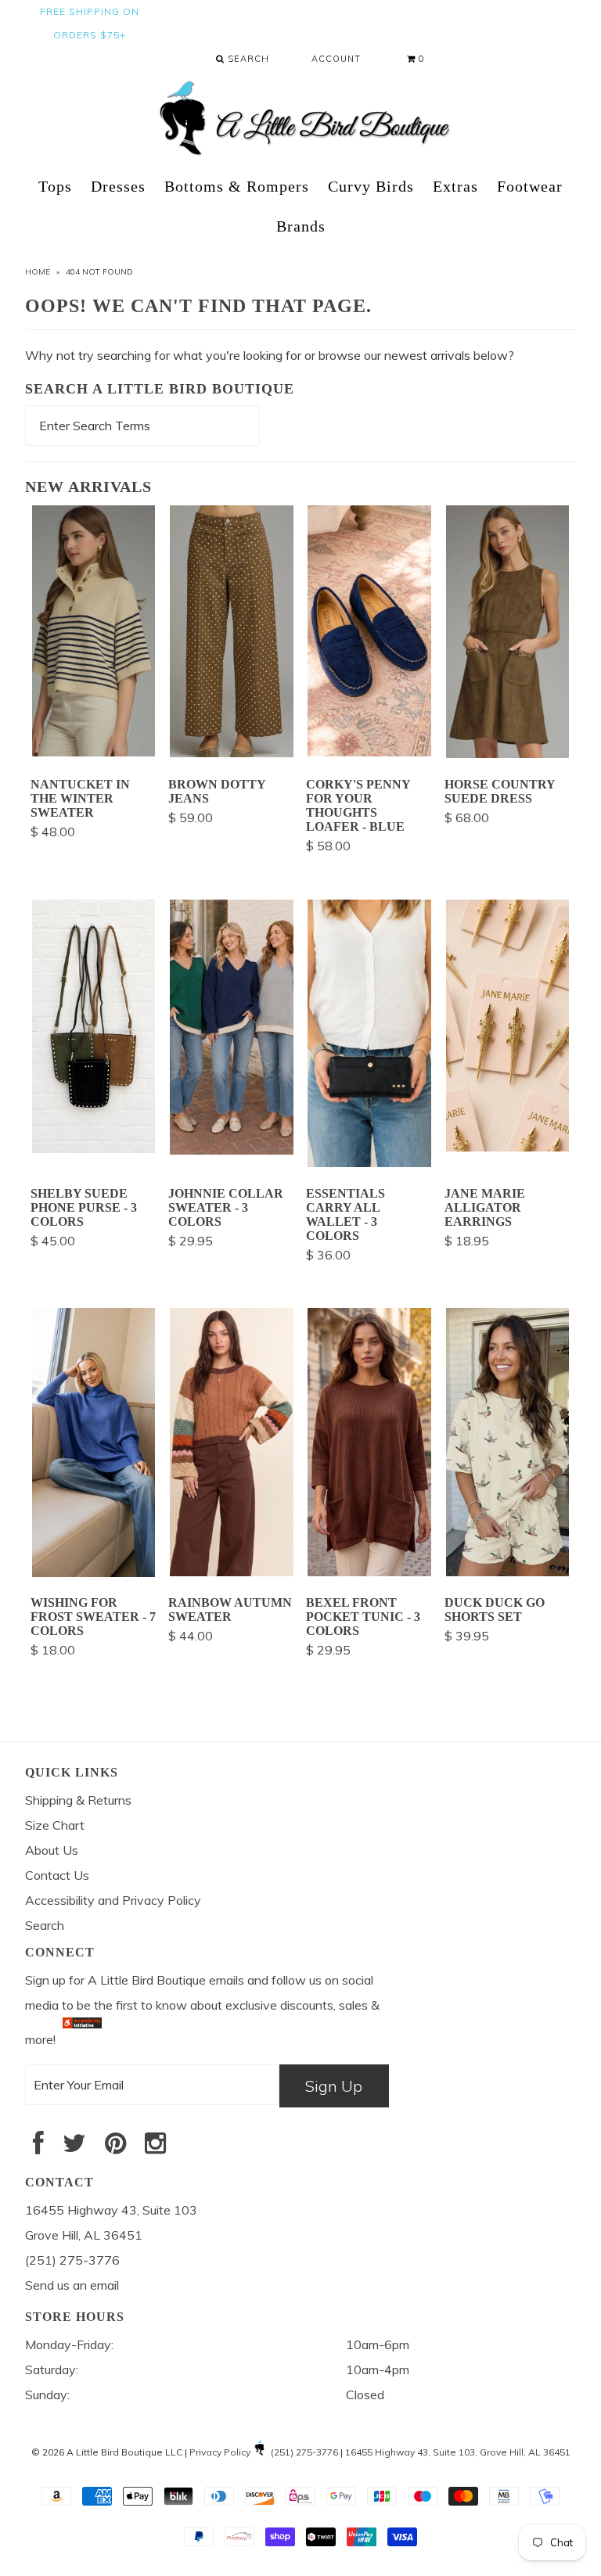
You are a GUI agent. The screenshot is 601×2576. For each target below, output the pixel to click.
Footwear (530, 186)
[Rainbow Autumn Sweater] (232, 1572)
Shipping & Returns (78, 1800)
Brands (301, 226)
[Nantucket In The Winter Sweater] (94, 752)
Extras (455, 186)
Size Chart (55, 1825)
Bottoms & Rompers (237, 186)
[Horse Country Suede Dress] (508, 753)
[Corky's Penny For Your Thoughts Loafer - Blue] (369, 752)
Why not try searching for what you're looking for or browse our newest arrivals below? (270, 355)
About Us (52, 1850)
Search (247, 59)
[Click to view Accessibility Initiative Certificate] (82, 2039)
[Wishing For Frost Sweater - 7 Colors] (94, 1572)
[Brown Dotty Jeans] (232, 753)
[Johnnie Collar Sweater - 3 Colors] (232, 1150)
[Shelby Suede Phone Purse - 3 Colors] (94, 1148)
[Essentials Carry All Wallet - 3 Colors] (369, 1162)
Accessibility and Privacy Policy (113, 1900)
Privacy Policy (220, 2452)
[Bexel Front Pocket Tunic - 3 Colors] (369, 1572)
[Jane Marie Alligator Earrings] (508, 1147)
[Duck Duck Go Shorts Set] (508, 1572)
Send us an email (72, 2285)
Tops (55, 186)
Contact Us (57, 1875)
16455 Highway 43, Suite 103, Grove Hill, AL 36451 (458, 2452)
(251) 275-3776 (304, 2452)
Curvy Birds (371, 186)
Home (38, 272)
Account (336, 59)
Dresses (118, 186)
